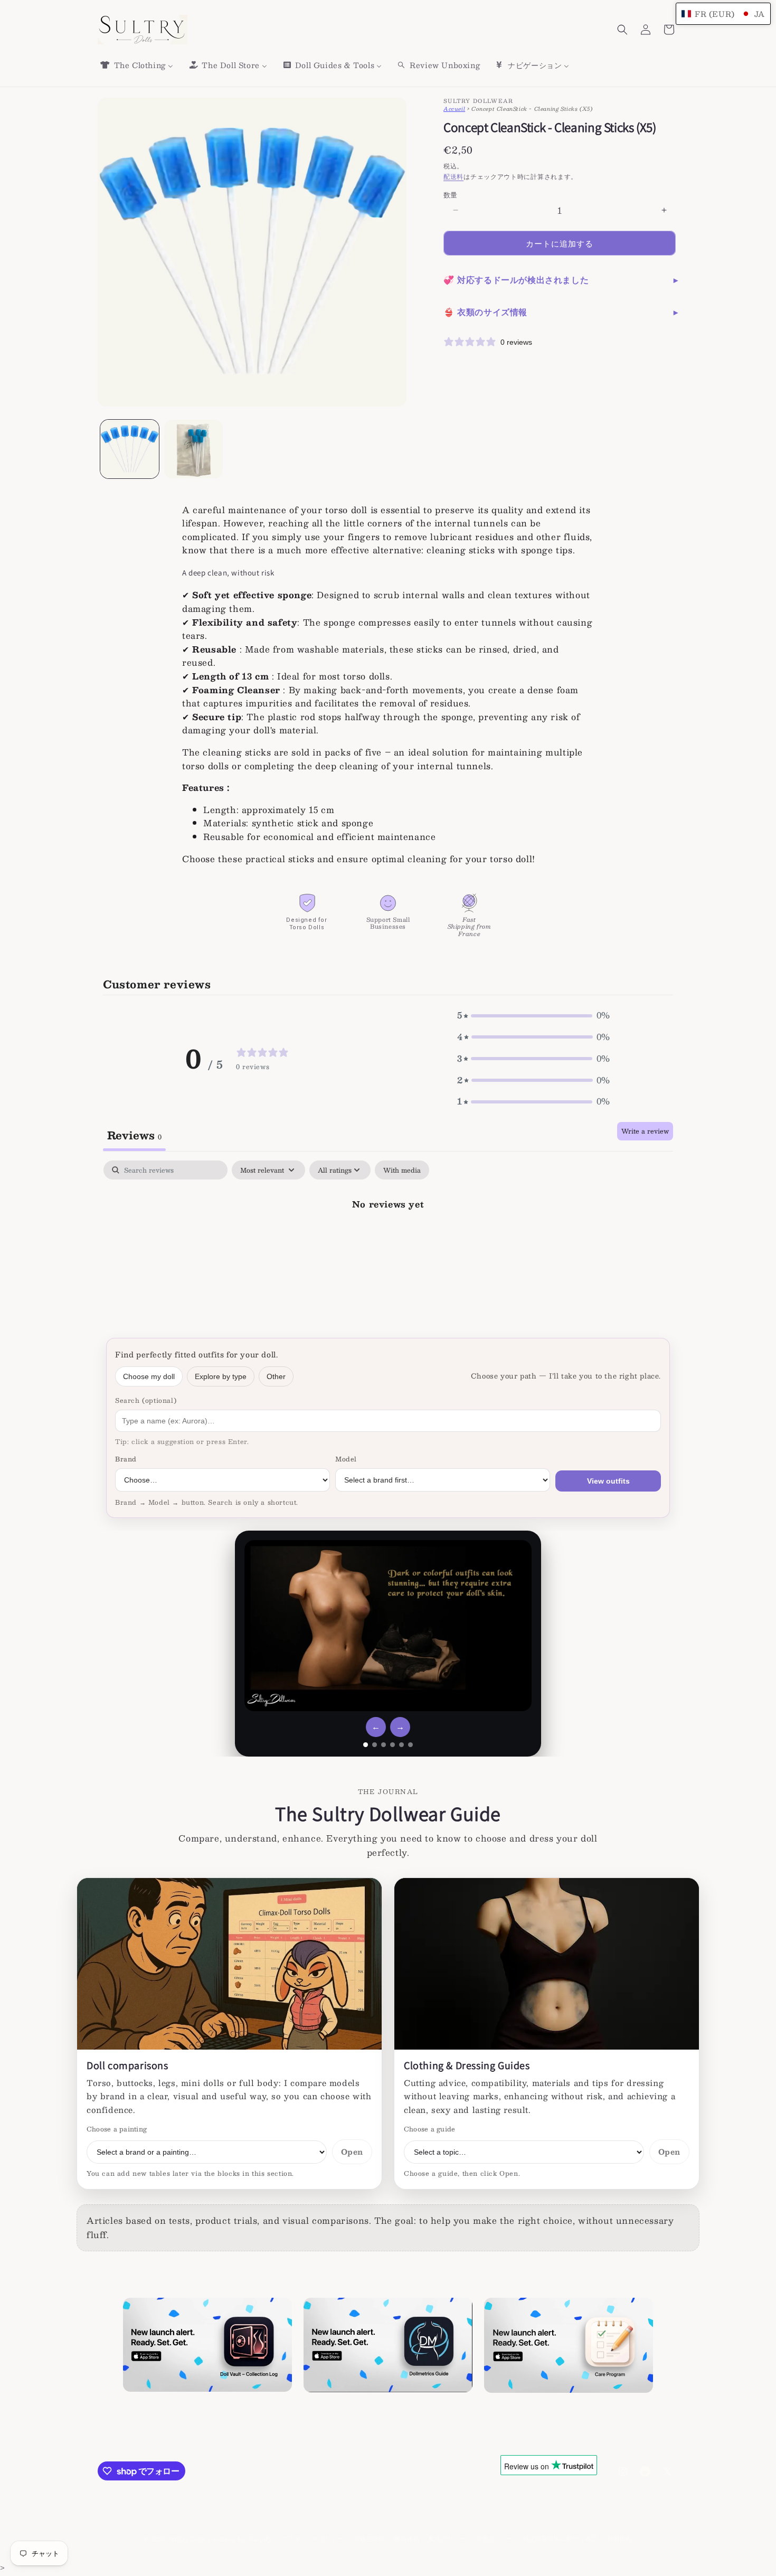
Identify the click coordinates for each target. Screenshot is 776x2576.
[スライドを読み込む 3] (384, 1745)
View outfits (608, 1481)
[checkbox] (402, 1170)
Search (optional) (146, 1400)
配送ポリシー (448, 2539)
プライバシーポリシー (313, 2539)
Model (346, 1459)
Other (276, 1376)
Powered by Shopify (240, 2539)
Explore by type (221, 1376)
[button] (622, 30)
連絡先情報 (369, 2539)
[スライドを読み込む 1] (366, 1745)
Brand (126, 1459)
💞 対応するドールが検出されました (516, 280)
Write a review (645, 1131)
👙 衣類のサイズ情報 (485, 312)
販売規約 (407, 2539)
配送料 (453, 176)
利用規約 (619, 2539)
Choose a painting (117, 2129)
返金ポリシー (495, 2539)
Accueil (454, 108)
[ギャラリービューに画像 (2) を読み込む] (193, 449)
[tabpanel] (388, 1240)
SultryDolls (188, 2539)
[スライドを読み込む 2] (375, 1745)
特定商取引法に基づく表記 (560, 2539)
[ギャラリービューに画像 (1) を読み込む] (130, 449)
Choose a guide (429, 2129)
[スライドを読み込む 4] (392, 1745)
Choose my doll (149, 1376)
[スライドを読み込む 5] (401, 1745)
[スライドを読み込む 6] (410, 1745)
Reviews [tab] (134, 1135)
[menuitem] (136, 65)
